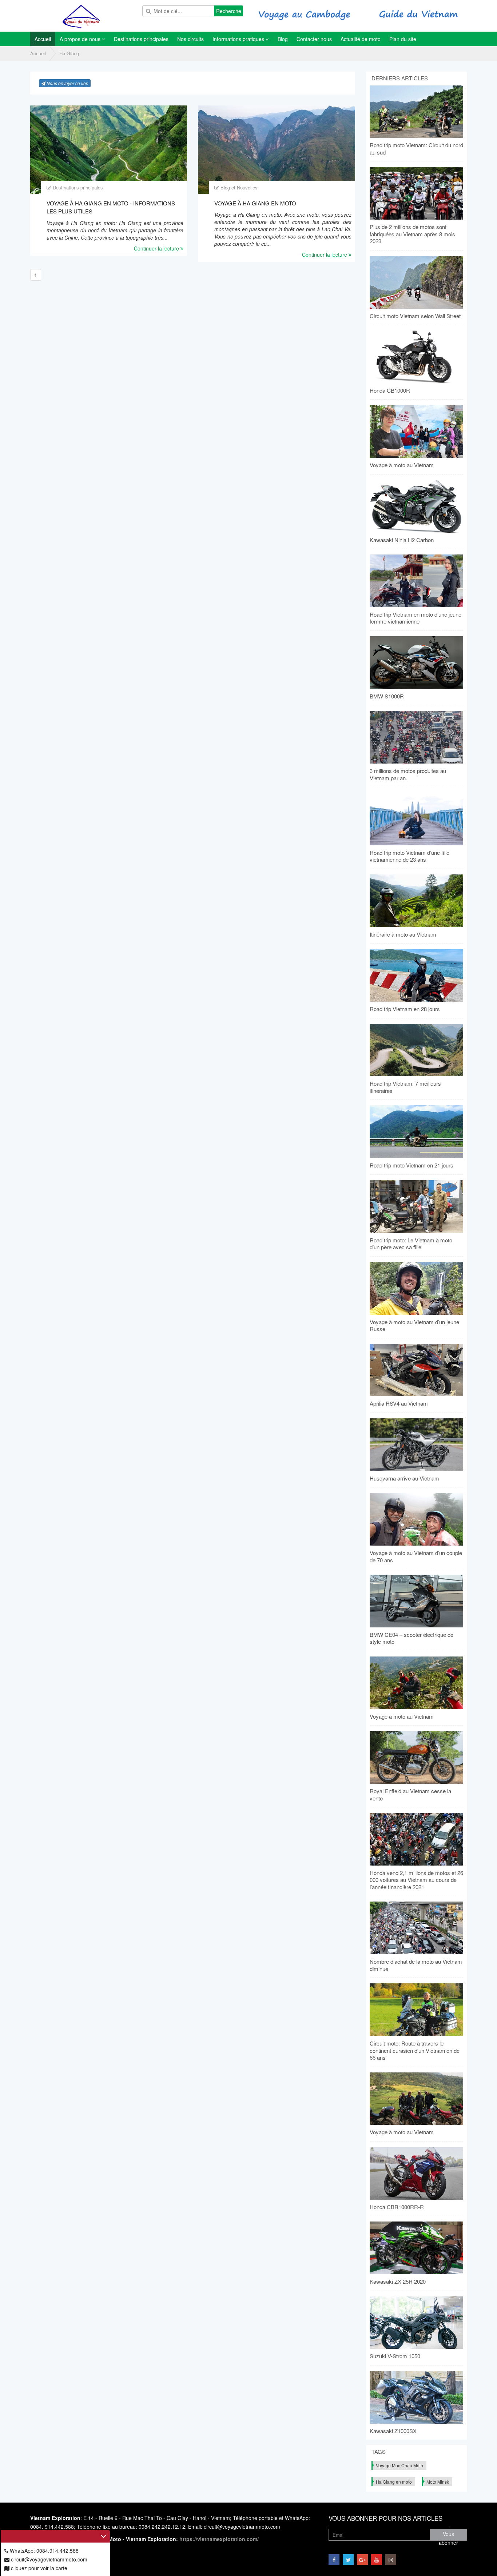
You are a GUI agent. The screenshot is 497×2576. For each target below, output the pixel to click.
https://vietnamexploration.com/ (219, 2539)
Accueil (38, 53)
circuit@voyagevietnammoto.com (48, 2559)
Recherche (229, 11)
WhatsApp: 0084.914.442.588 (43, 2551)
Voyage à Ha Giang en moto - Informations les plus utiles (111, 207)
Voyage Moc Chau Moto (399, 2465)
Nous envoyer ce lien (67, 83)
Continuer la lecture (157, 248)
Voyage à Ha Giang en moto (255, 203)
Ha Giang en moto (394, 2482)
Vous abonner (448, 2535)
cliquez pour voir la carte (38, 2568)
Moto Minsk (438, 2482)
